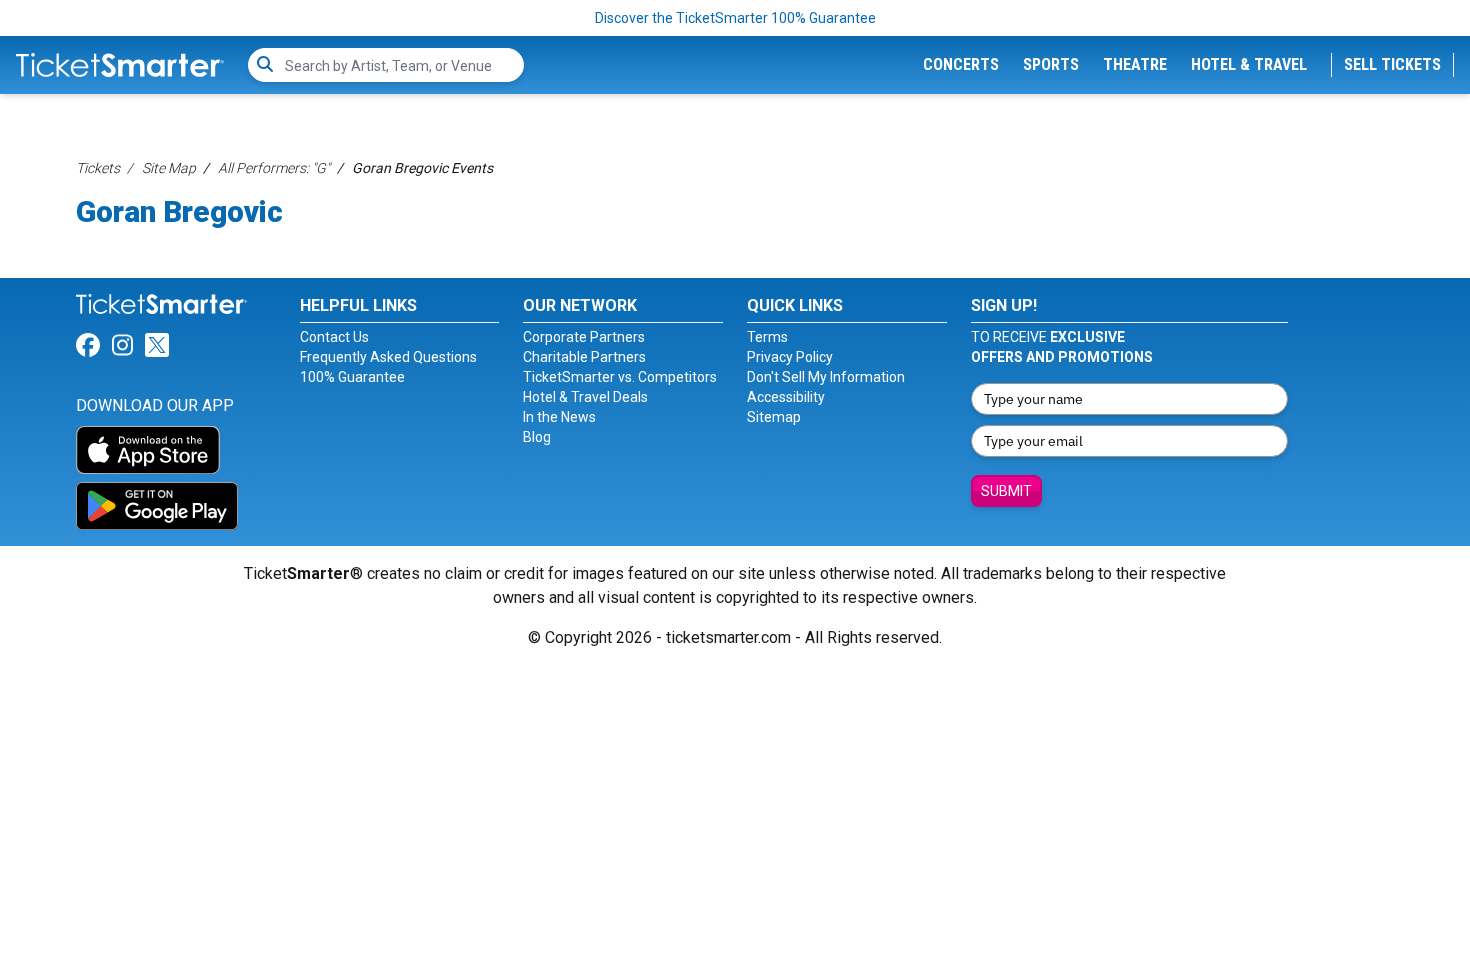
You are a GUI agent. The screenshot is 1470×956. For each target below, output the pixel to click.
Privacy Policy (790, 357)
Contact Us (334, 337)
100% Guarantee (352, 377)
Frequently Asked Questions (388, 357)
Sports (1051, 64)
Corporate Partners (584, 337)
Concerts (961, 64)
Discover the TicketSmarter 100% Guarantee (735, 18)
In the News (559, 417)
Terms (767, 337)
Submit (1006, 491)
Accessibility (786, 397)
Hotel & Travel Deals (585, 397)
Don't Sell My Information (826, 377)
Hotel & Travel (1249, 64)
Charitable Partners (584, 357)
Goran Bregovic (179, 211)
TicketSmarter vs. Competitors (620, 377)
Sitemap (774, 417)
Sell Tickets (1392, 64)
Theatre (1135, 64)
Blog (537, 437)
